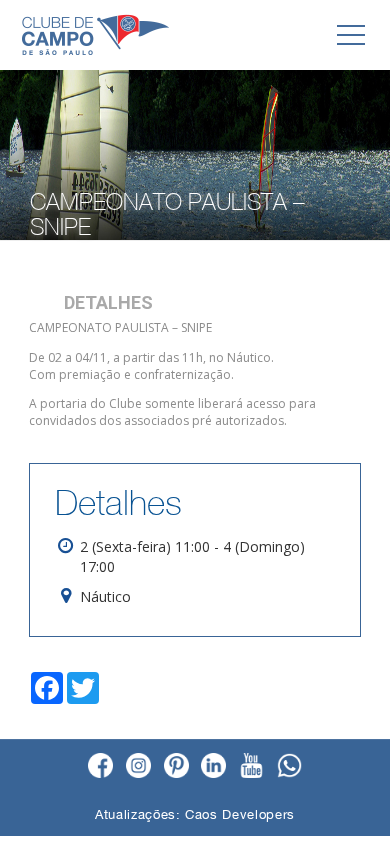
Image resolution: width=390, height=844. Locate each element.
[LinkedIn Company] (213, 767)
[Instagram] (138, 767)
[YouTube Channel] (251, 767)
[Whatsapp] (289, 767)
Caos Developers (240, 814)
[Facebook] (100, 767)
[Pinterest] (176, 767)
